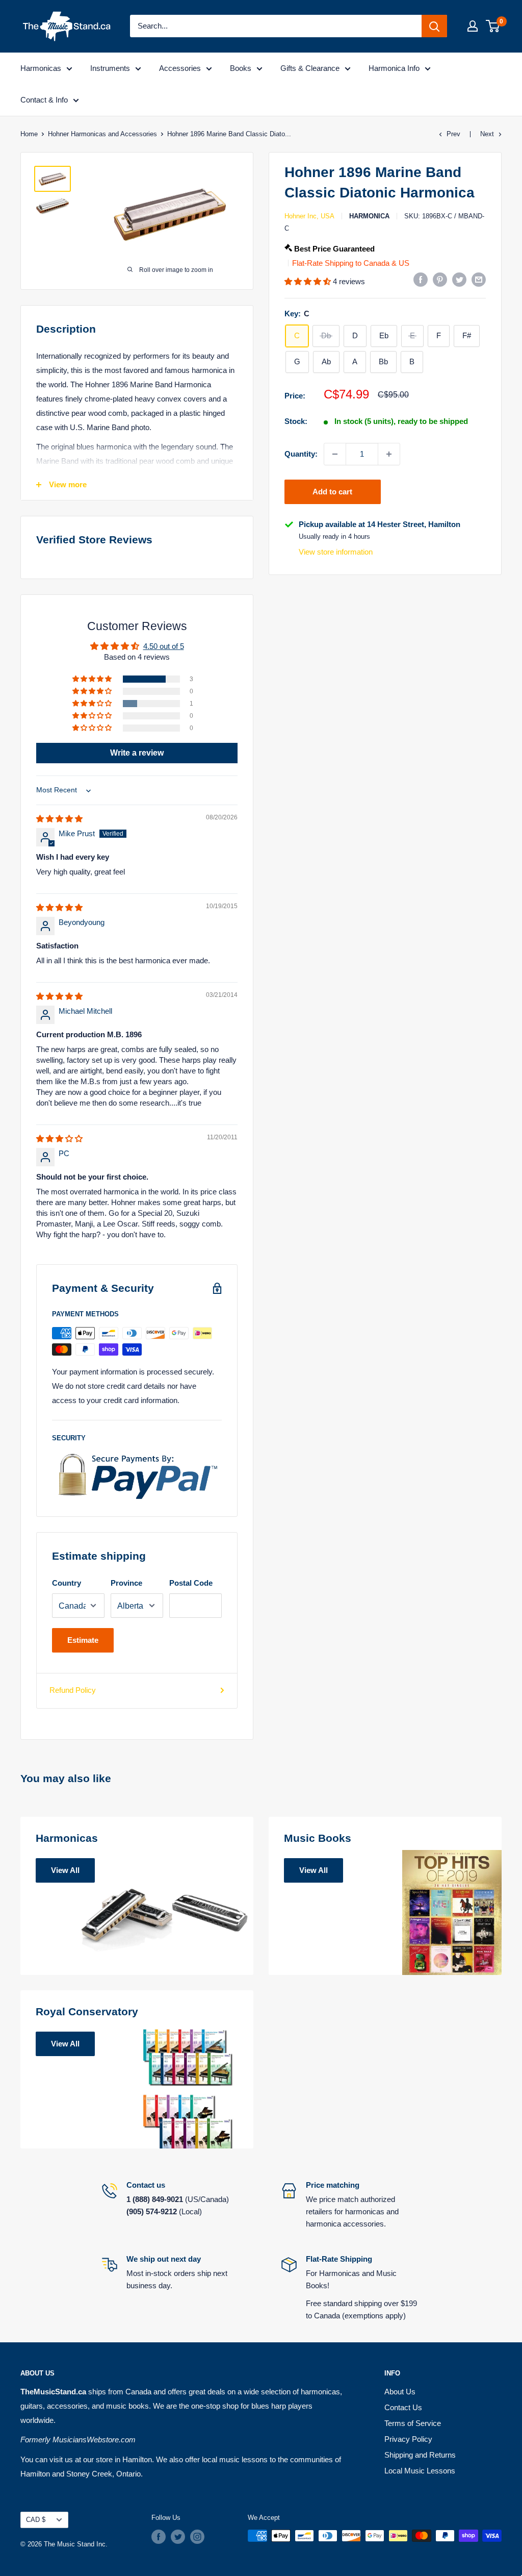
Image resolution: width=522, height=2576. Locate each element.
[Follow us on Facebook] (159, 2537)
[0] (493, 26)
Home (29, 134)
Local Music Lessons (420, 2471)
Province (126, 1583)
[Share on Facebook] (421, 279)
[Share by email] (479, 279)
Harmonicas (41, 68)
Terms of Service (413, 2423)
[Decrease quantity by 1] (335, 454)
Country (67, 1583)
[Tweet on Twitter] (459, 279)
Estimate (83, 1640)
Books (241, 68)
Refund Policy (73, 1690)
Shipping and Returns (420, 2455)
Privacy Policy (408, 2439)
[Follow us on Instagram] (197, 2537)
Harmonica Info (394, 68)
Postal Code (191, 1583)
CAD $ (36, 2520)
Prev (453, 134)
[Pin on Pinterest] (440, 279)
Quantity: (301, 454)
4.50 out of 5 (164, 646)
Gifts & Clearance (310, 68)
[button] (309, 281)
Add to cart (332, 492)
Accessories (180, 68)
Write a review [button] (137, 753)
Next (487, 134)
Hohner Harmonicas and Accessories (102, 134)
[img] (59, 819)
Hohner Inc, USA (309, 216)
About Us (400, 2392)
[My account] (473, 26)
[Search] (434, 26)
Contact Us (403, 2407)
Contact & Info (44, 100)
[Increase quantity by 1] (389, 454)
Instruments (110, 68)
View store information (336, 552)
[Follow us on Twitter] (178, 2537)
